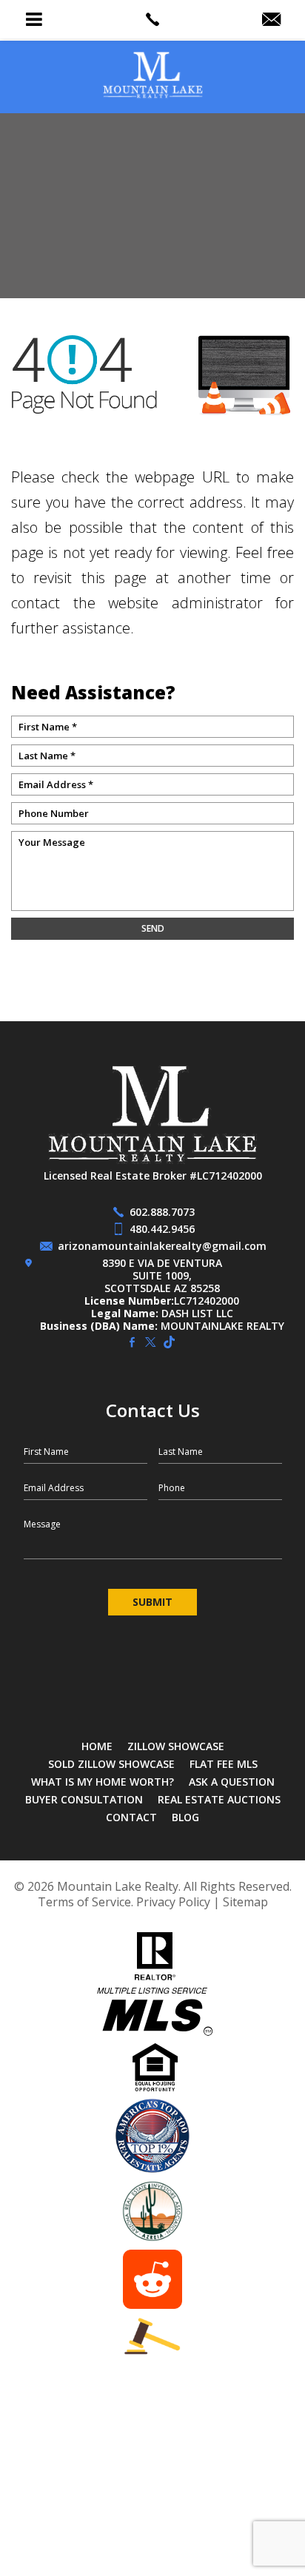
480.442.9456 (162, 1229)
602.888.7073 (162, 1212)
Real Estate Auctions (219, 1799)
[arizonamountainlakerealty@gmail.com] (271, 20)
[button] (34, 19)
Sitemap (245, 1902)
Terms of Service (84, 1902)
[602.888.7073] (152, 19)
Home (97, 1746)
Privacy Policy (173, 1902)
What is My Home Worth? (103, 1782)
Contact (131, 1817)
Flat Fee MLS (224, 1764)
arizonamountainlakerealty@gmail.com (162, 1246)
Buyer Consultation (84, 1799)
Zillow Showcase (176, 1746)
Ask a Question (232, 1782)
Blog (185, 1817)
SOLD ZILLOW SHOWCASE (111, 1764)
